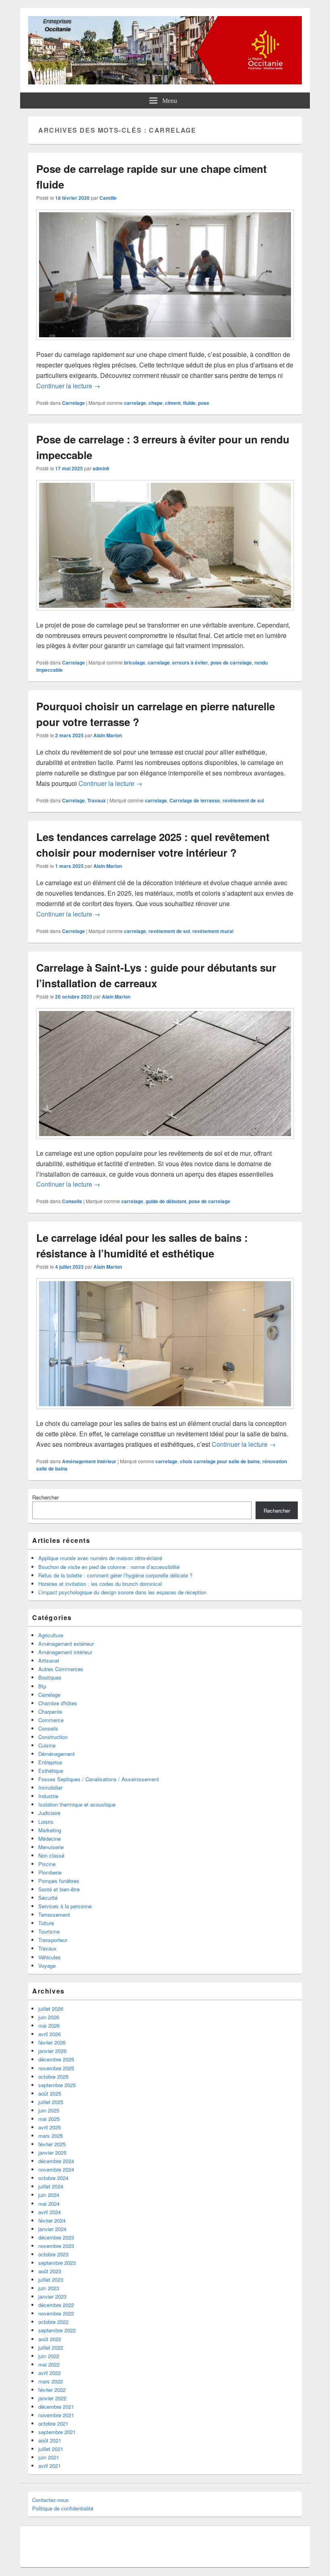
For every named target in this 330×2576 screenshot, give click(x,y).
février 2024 (52, 2220)
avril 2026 (49, 2034)
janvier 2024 (52, 2229)
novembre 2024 (56, 2169)
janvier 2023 (52, 2296)
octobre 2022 (53, 2322)
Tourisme (49, 1931)
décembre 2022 (56, 2305)
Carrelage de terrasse (195, 800)
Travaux (97, 800)
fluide (189, 403)
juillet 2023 (51, 2280)
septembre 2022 (57, 2330)
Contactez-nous (51, 2500)
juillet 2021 (51, 2449)
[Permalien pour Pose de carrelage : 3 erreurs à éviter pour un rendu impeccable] (165, 614)
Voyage (47, 1966)
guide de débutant (166, 1201)
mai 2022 (49, 2364)
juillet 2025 (51, 2102)
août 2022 (50, 2339)
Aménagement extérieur (66, 1644)
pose (204, 403)
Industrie (48, 1796)
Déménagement (57, 1754)
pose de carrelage (231, 662)
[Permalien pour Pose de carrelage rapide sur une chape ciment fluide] (165, 344)
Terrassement (54, 1915)
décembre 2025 (56, 2059)
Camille (108, 198)
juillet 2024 (51, 2186)
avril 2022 (49, 2373)
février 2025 (52, 2144)
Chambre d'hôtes (58, 1703)
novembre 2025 (56, 2068)
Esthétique (51, 1771)
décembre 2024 (56, 2161)
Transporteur (53, 1940)
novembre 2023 (56, 2246)
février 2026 (52, 2042)
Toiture (46, 1923)
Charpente (50, 1712)
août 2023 (50, 2271)
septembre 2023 (57, 2263)
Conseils (72, 1201)
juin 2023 (49, 2288)
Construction (53, 1737)
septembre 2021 (57, 2432)
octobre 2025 (53, 2077)
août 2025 (50, 2093)
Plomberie (50, 1872)
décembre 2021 (56, 2407)
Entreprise (50, 1762)
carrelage (135, 403)
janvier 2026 (52, 2051)
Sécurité (48, 1898)
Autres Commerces (61, 1669)
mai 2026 (49, 2025)
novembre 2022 (56, 2313)
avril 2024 (49, 2212)
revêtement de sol (243, 800)
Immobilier (50, 1787)
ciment (173, 403)
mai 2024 (49, 2204)
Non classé (51, 1855)
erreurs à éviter (190, 662)
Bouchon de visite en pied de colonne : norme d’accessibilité (109, 1567)
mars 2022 (51, 2381)
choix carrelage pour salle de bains (220, 1461)
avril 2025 (49, 2127)
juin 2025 (49, 2110)
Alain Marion (108, 735)
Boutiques (50, 1677)
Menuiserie (51, 1847)
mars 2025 (51, 2136)
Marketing (50, 1830)
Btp (42, 1686)
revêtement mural (213, 931)
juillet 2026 (51, 2009)
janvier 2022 (52, 2398)
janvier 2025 (52, 2152)
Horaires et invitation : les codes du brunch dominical (100, 1584)
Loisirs (46, 1822)
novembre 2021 (56, 2415)
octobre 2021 (53, 2423)
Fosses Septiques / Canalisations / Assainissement (99, 1779)
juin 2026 (49, 2017)
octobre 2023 (53, 2254)
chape (156, 403)
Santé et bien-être (59, 1889)
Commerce (51, 1720)
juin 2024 (49, 2195)
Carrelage (73, 403)
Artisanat (49, 1660)
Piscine (47, 1864)
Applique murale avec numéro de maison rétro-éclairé (100, 1558)
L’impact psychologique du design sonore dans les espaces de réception (122, 1592)
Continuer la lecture (68, 386)
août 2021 (50, 2440)
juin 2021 (49, 2457)
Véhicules (49, 1957)
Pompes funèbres (59, 1881)
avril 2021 (49, 2466)
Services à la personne (65, 1906)
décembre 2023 (56, 2237)
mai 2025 (49, 2119)
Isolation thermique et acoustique (77, 1804)
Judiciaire (49, 1813)
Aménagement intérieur (89, 1461)
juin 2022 (49, 2356)
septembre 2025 (57, 2085)
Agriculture (51, 1635)
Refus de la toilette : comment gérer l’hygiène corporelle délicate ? (115, 1575)
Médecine (49, 1839)
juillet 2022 (51, 2347)
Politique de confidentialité (63, 2508)
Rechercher (45, 1497)
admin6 (101, 468)
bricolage (135, 662)
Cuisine (47, 1745)
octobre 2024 (53, 2178)
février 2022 (52, 2390)
